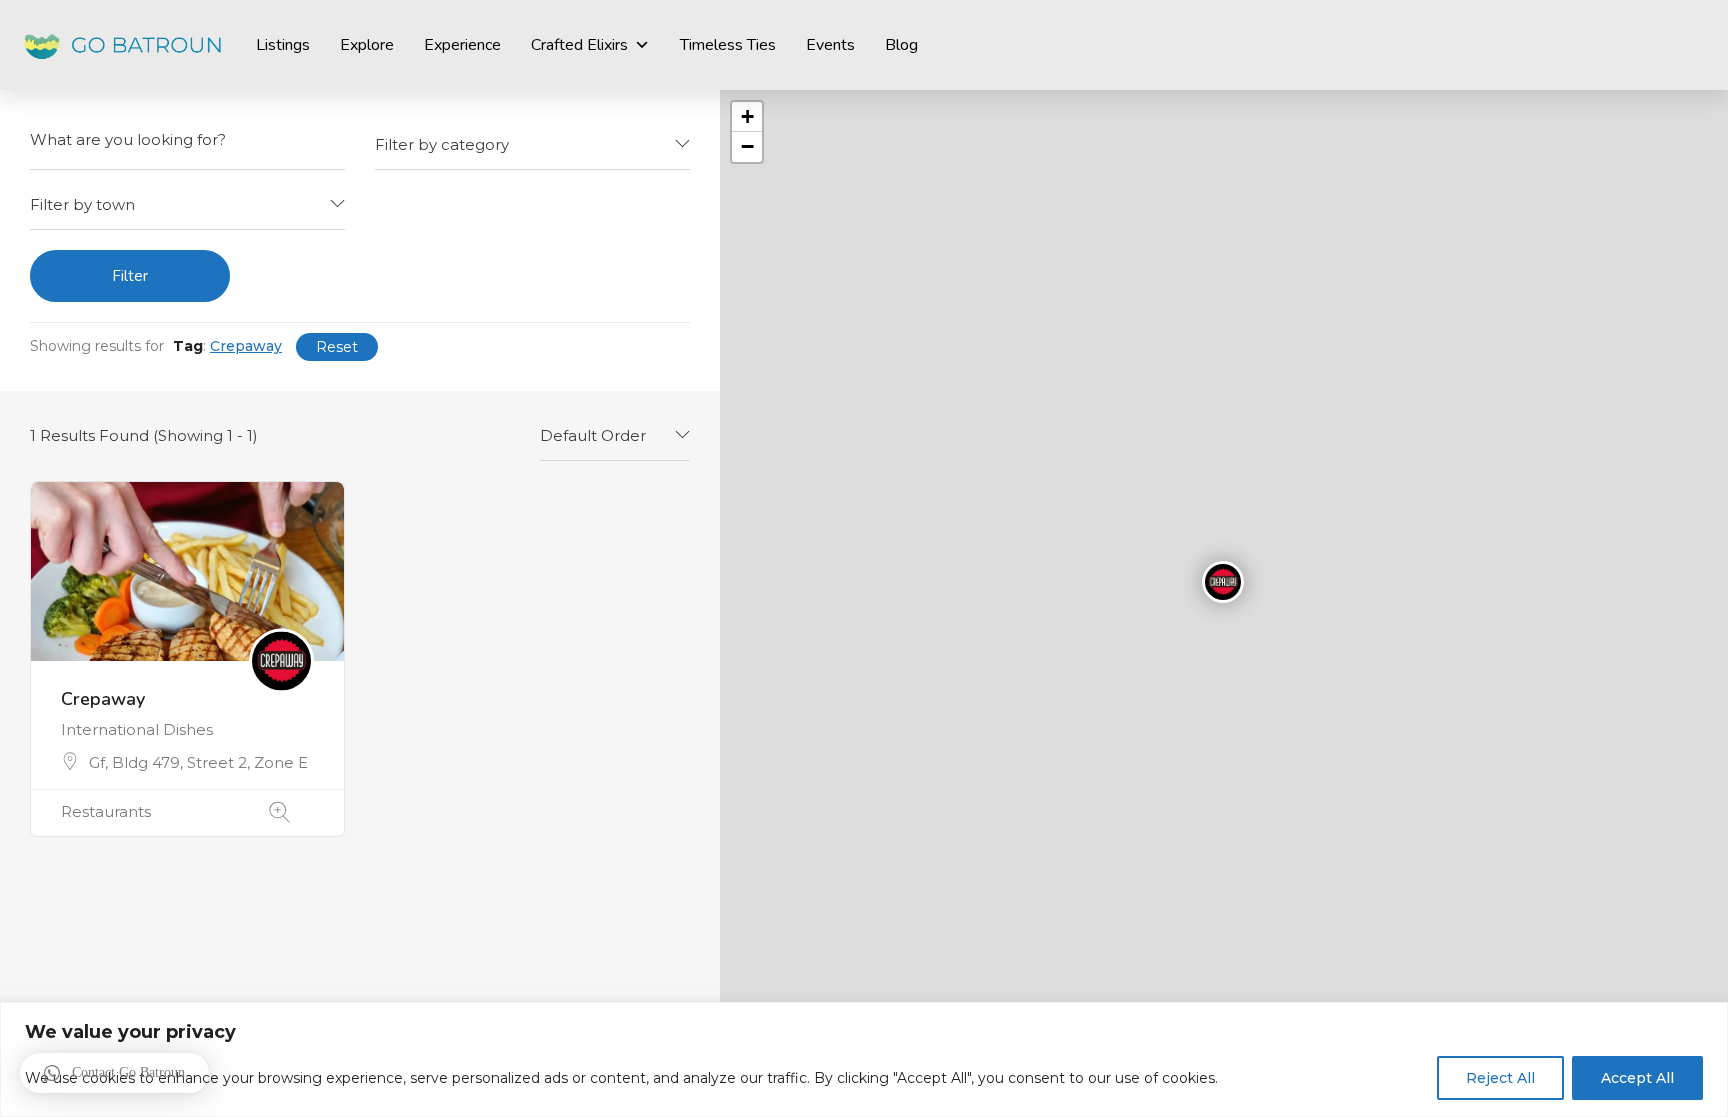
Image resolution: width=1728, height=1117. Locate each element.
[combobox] (532, 145)
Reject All (1500, 1078)
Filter (130, 276)
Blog (901, 45)
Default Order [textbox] (593, 435)
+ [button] (747, 116)
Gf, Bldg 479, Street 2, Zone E (198, 762)
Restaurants (106, 811)
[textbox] (532, 144)
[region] (864, 1059)
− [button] (747, 146)
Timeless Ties (728, 45)
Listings (283, 45)
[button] (114, 1073)
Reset (337, 347)
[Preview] (279, 812)
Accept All (1637, 1078)
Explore (367, 45)
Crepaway (103, 699)
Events (830, 45)
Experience (462, 45)
